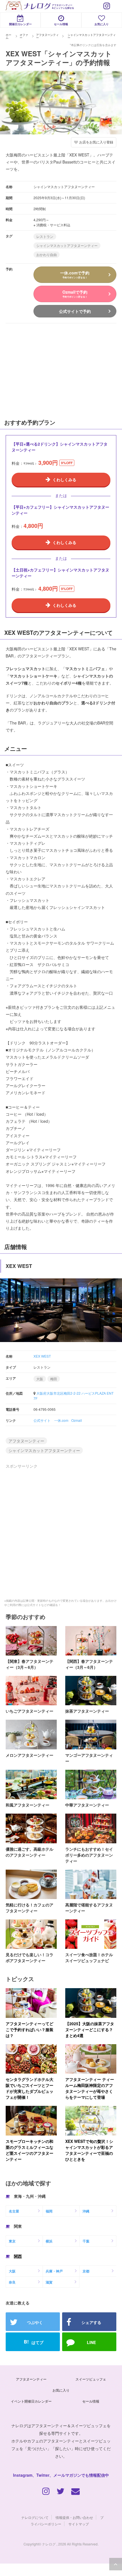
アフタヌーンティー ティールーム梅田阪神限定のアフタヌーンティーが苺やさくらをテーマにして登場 (90, 2088)
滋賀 (49, 2282)
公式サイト (42, 1420)
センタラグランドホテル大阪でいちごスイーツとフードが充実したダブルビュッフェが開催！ (30, 2088)
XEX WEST (42, 1356)
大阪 (40, 1379)
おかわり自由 (47, 254)
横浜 (49, 2241)
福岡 (49, 2211)
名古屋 (14, 2211)
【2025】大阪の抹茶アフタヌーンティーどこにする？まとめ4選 (90, 2029)
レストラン (45, 236)
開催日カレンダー (20, 24)
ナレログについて (35, 2517)
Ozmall (77, 1420)
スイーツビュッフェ (91, 2379)
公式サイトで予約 (75, 311)
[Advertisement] (43, 370)
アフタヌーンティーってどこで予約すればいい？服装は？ (30, 2029)
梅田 (54, 1379)
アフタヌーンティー (26, 1441)
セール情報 (61, 24)
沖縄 (86, 2211)
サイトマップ (79, 2524)
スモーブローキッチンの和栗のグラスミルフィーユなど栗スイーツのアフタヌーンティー (30, 2150)
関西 (18, 2256)
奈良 (12, 2282)
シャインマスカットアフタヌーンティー (67, 245)
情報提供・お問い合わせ (74, 2517)
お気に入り (102, 24)
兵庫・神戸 (54, 2271)
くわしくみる (64, 479)
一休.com (61, 1420)
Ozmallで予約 (75, 294)
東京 (12, 2241)
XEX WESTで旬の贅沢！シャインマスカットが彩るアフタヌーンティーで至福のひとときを (89, 2150)
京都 (86, 2271)
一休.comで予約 (75, 274)
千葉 (86, 2241)
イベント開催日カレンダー (31, 2401)
